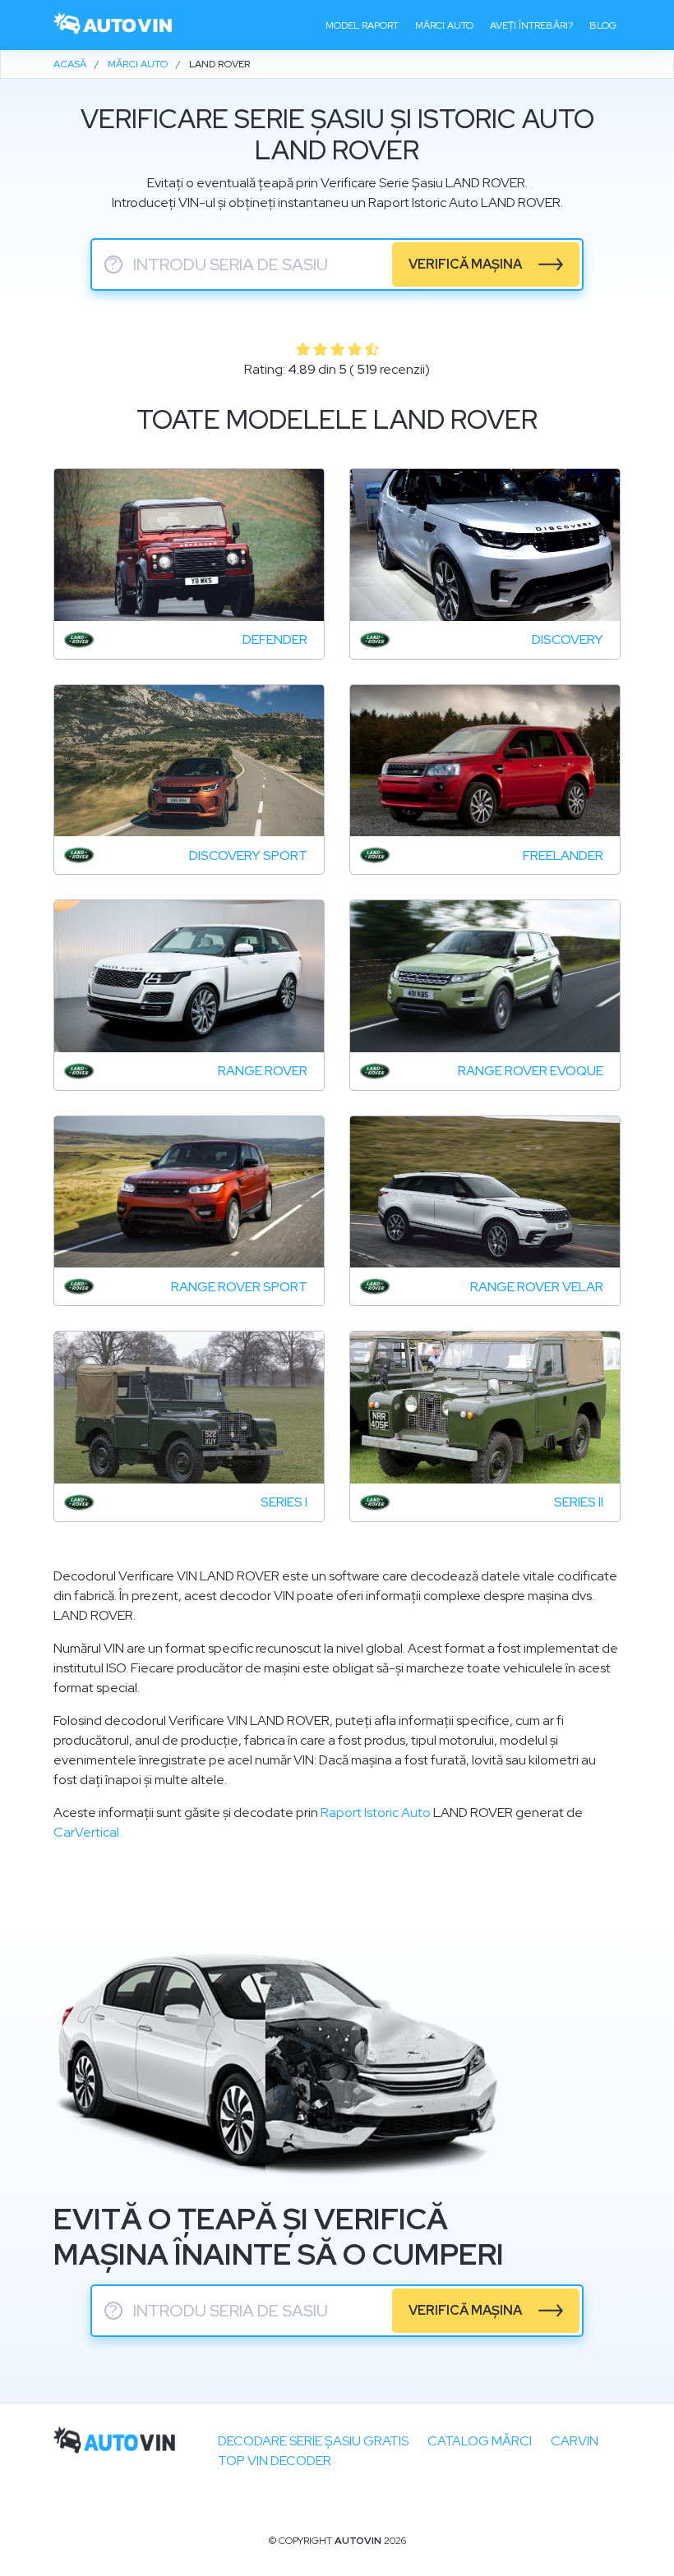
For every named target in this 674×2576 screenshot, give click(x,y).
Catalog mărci (480, 2441)
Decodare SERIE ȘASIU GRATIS (313, 2441)
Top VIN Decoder (275, 2461)
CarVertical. (88, 1832)
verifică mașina (465, 264)
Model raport (362, 25)
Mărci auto (444, 25)
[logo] (113, 25)
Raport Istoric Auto (376, 1812)
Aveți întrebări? (531, 25)
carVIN (575, 2441)
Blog (603, 25)
